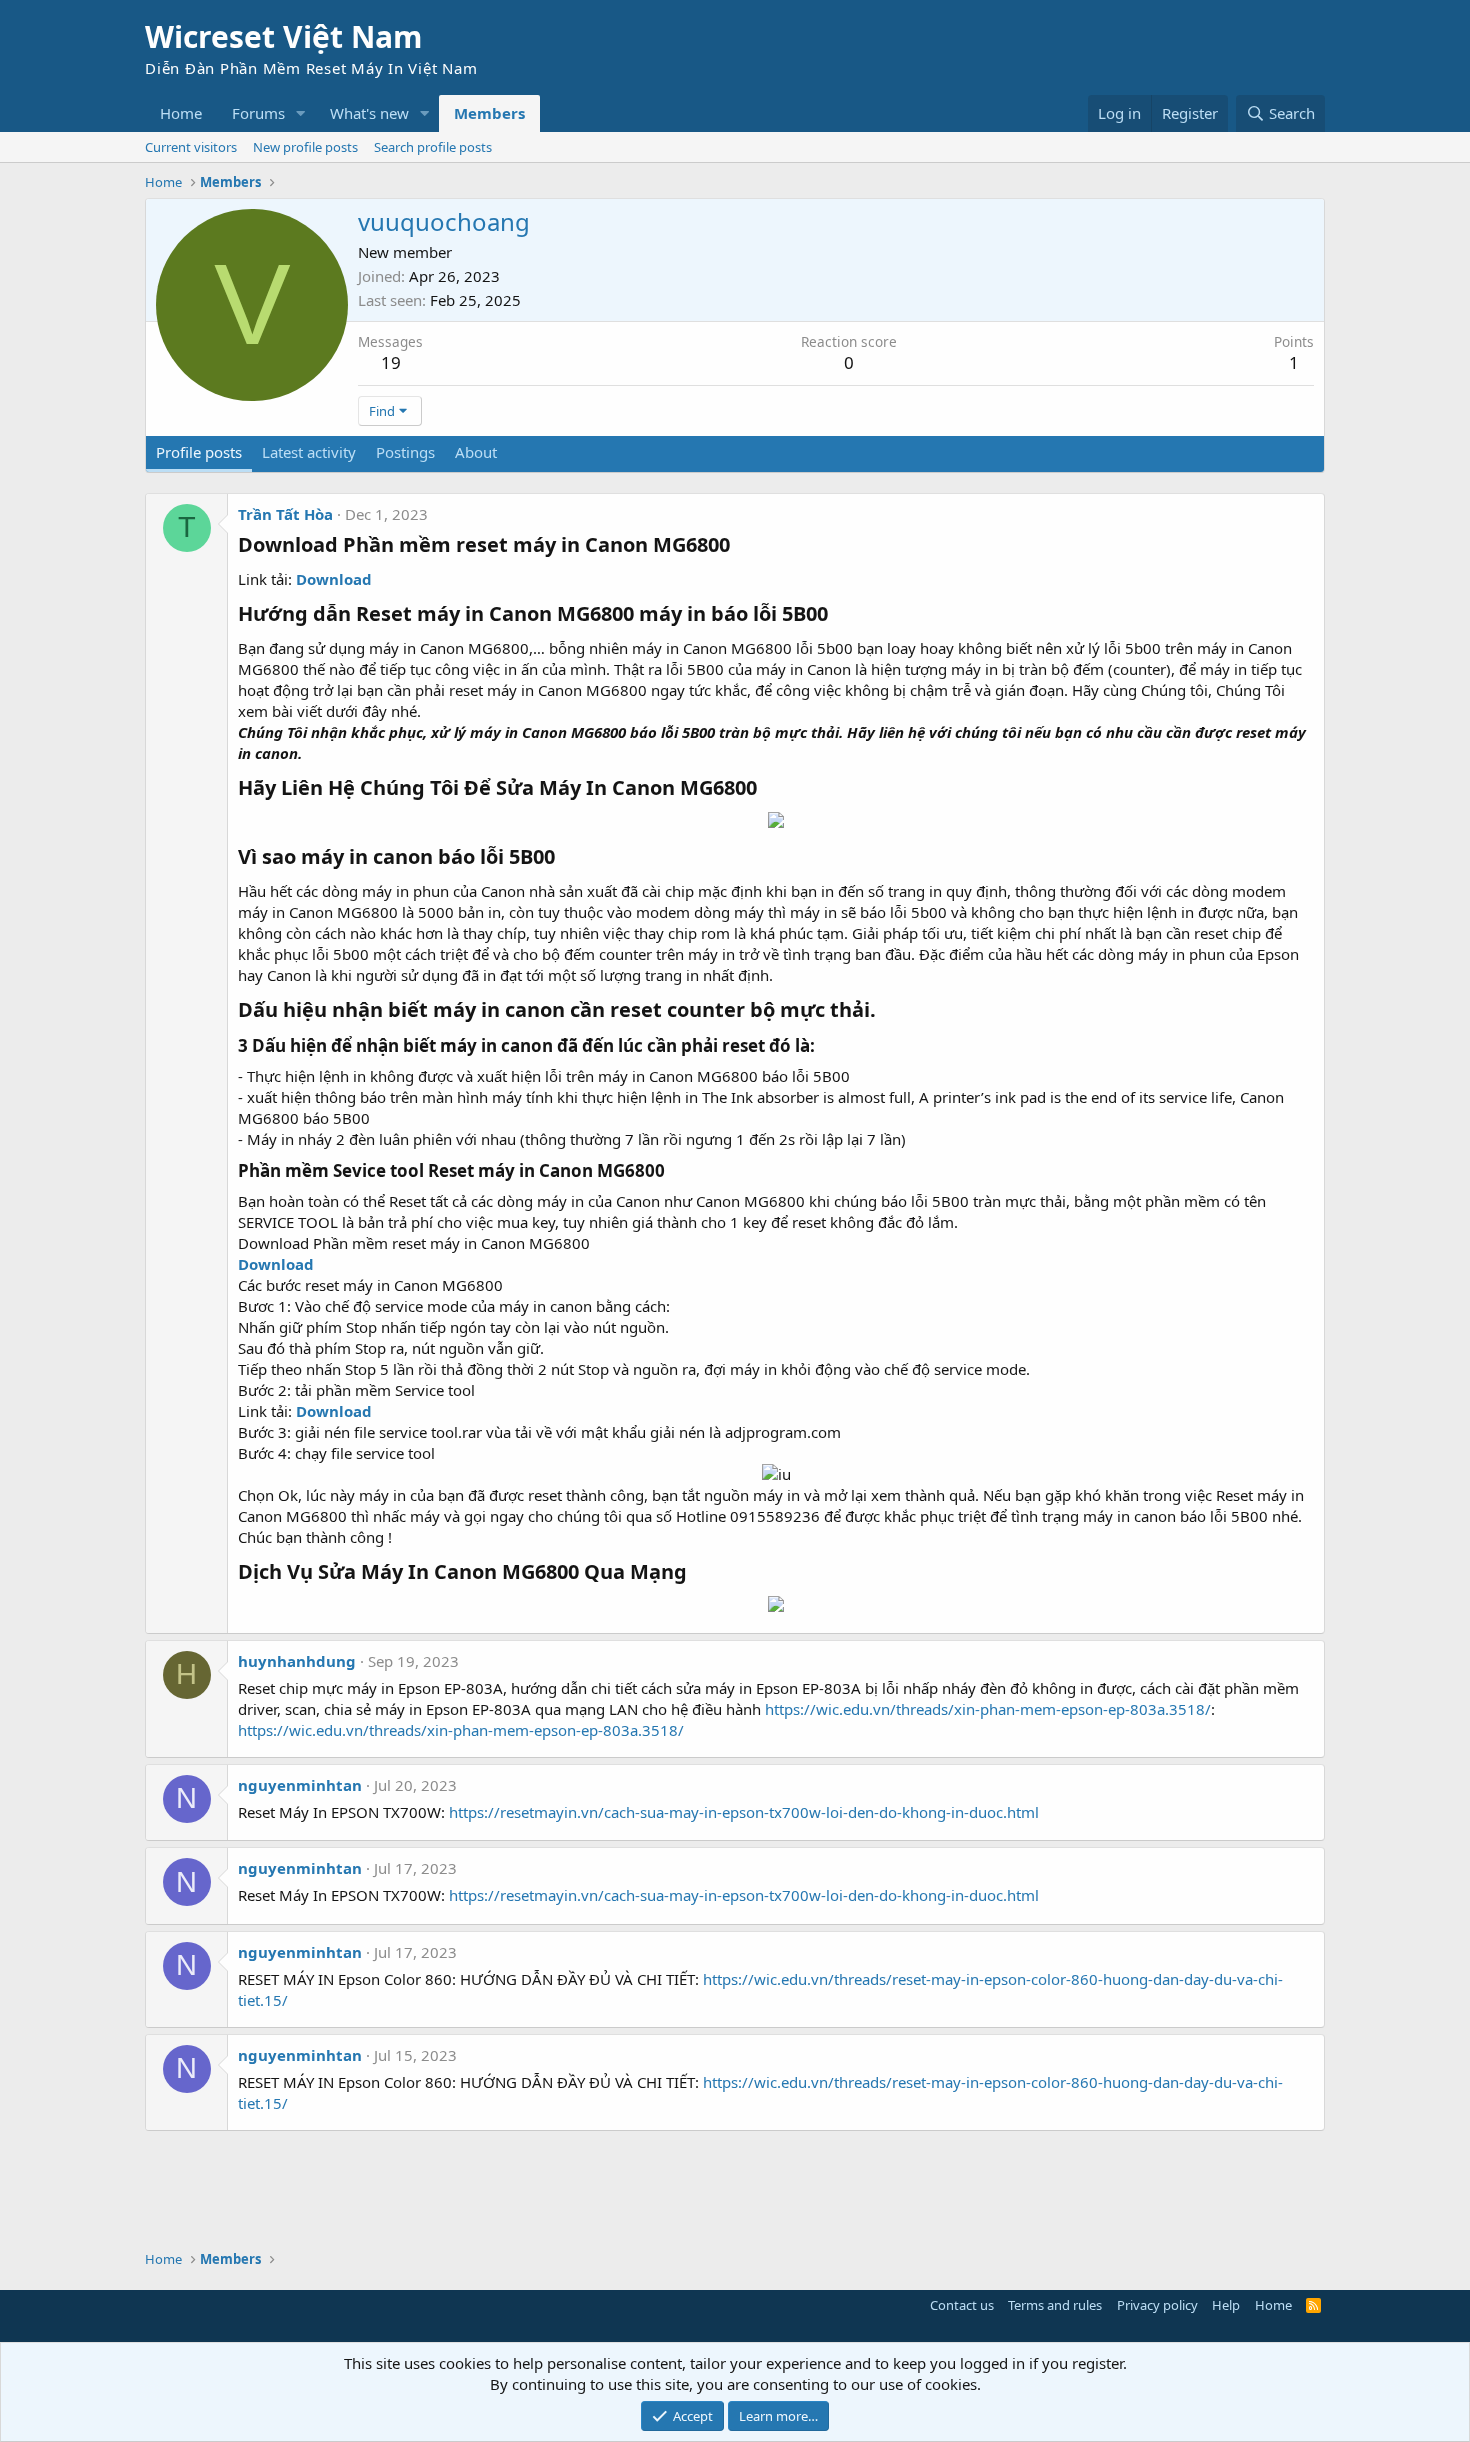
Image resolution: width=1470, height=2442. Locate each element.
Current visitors (191, 147)
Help (1226, 2305)
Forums (258, 113)
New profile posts (305, 147)
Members (489, 113)
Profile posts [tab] (199, 452)
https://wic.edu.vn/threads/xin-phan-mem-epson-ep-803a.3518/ (988, 1709)
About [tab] (476, 452)
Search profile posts (433, 147)
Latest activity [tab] (309, 452)
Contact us (962, 2305)
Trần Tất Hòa (285, 514)
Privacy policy (1157, 2305)
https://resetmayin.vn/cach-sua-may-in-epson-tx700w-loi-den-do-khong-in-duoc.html (744, 1812)
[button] (301, 113)
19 (391, 362)
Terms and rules (1055, 2305)
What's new (369, 113)
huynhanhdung (297, 1661)
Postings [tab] (405, 452)
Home (181, 113)
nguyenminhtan (300, 1785)
